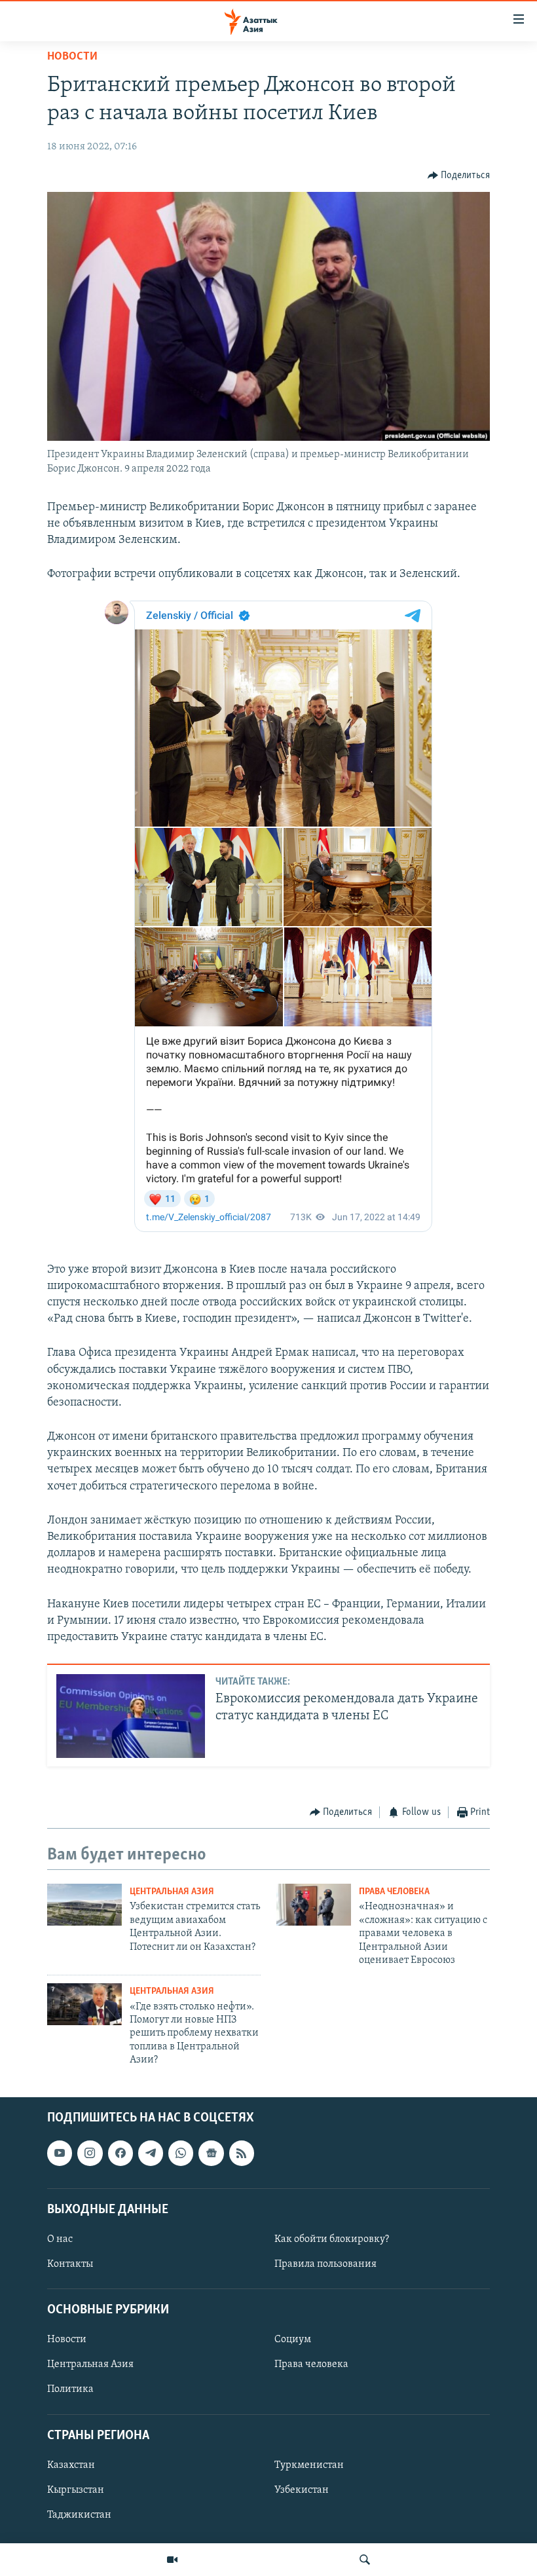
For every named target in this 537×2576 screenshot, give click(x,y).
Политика (70, 2389)
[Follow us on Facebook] (120, 2153)
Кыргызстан (76, 2490)
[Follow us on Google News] (211, 2153)
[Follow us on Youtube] (60, 2153)
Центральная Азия (172, 1892)
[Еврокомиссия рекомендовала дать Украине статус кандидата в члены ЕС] (131, 1716)
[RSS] (242, 2153)
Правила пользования (325, 2264)
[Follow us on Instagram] (90, 2153)
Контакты (70, 2264)
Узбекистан (302, 2490)
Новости (72, 57)
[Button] (459, 176)
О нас (60, 2239)
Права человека (394, 1892)
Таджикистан (79, 2515)
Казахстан (71, 2465)
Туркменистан (309, 2465)
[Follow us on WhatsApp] (181, 2153)
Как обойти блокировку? (332, 2239)
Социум (293, 2340)
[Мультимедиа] (172, 2560)
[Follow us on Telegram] (151, 2153)
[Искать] (365, 2560)
